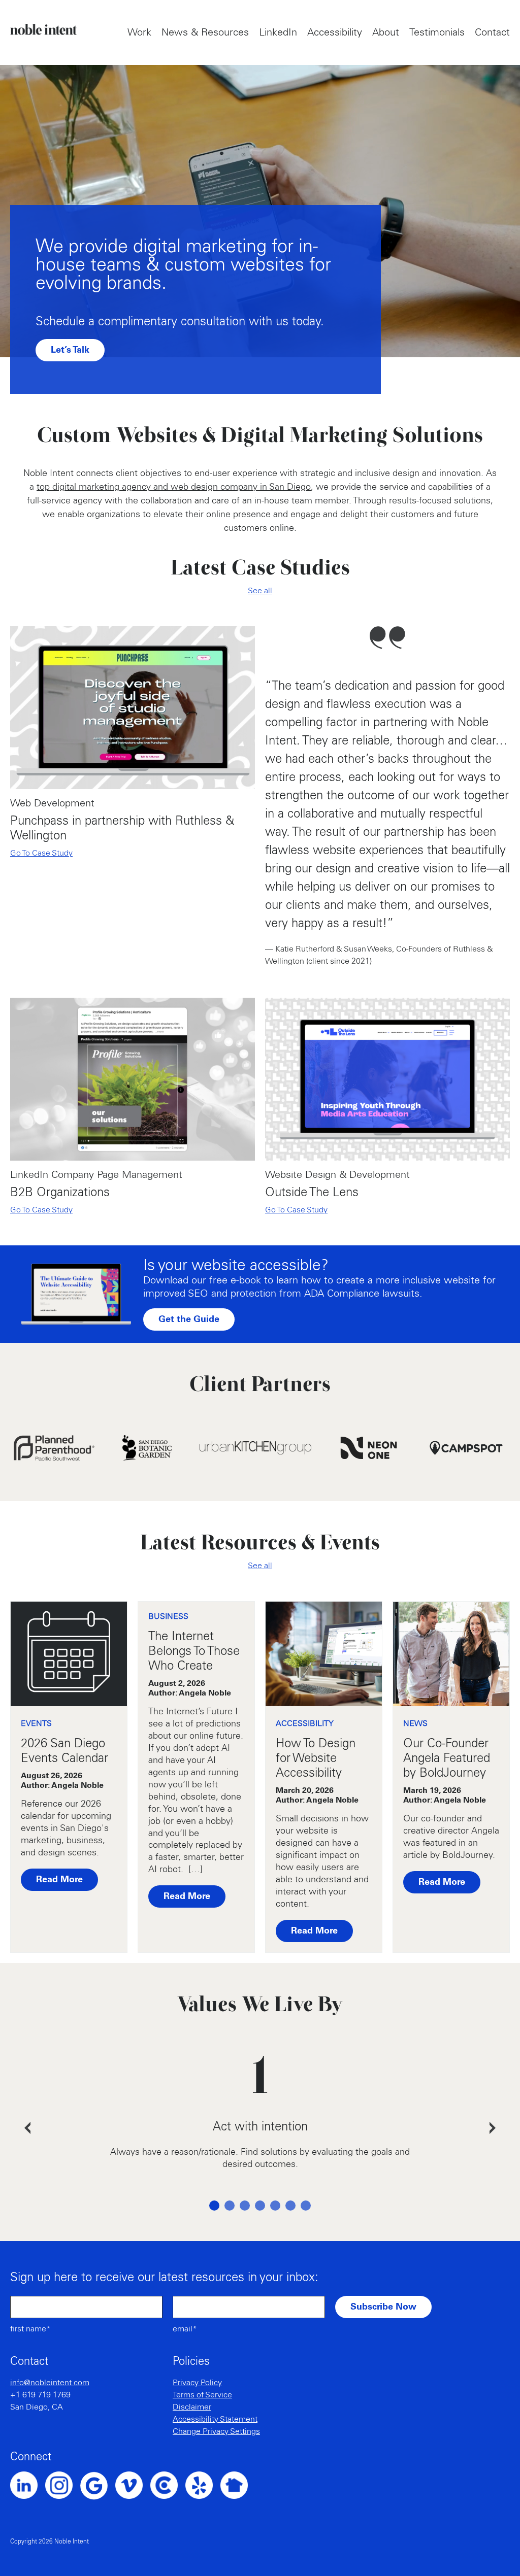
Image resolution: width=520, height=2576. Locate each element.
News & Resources (205, 32)
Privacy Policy (197, 2383)
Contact (492, 32)
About (386, 32)
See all (260, 591)
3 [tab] (245, 2206)
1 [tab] (214, 2206)
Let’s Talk (70, 350)
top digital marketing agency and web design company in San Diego (174, 487)
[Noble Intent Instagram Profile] (63, 2485)
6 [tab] (290, 2206)
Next (493, 2128)
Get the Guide (189, 1319)
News (415, 1723)
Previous (27, 2128)
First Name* (30, 2329)
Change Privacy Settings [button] (216, 2431)
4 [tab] (260, 2206)
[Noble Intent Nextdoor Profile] (238, 2485)
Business (168, 1616)
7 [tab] (306, 2206)
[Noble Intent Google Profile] (98, 2486)
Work (139, 32)
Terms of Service (202, 2395)
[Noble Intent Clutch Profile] (168, 2485)
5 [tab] (275, 2206)
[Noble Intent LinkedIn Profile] (28, 2485)
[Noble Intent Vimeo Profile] (133, 2485)
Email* (185, 2329)
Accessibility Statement (215, 2419)
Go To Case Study (41, 853)
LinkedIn (278, 32)
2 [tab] (230, 2206)
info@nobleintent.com (50, 2383)
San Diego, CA (37, 2407)
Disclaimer (192, 2407)
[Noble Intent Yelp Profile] (203, 2485)
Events (36, 1723)
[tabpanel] (260, 2128)
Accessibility (335, 32)
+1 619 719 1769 (40, 2395)
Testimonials (437, 32)
